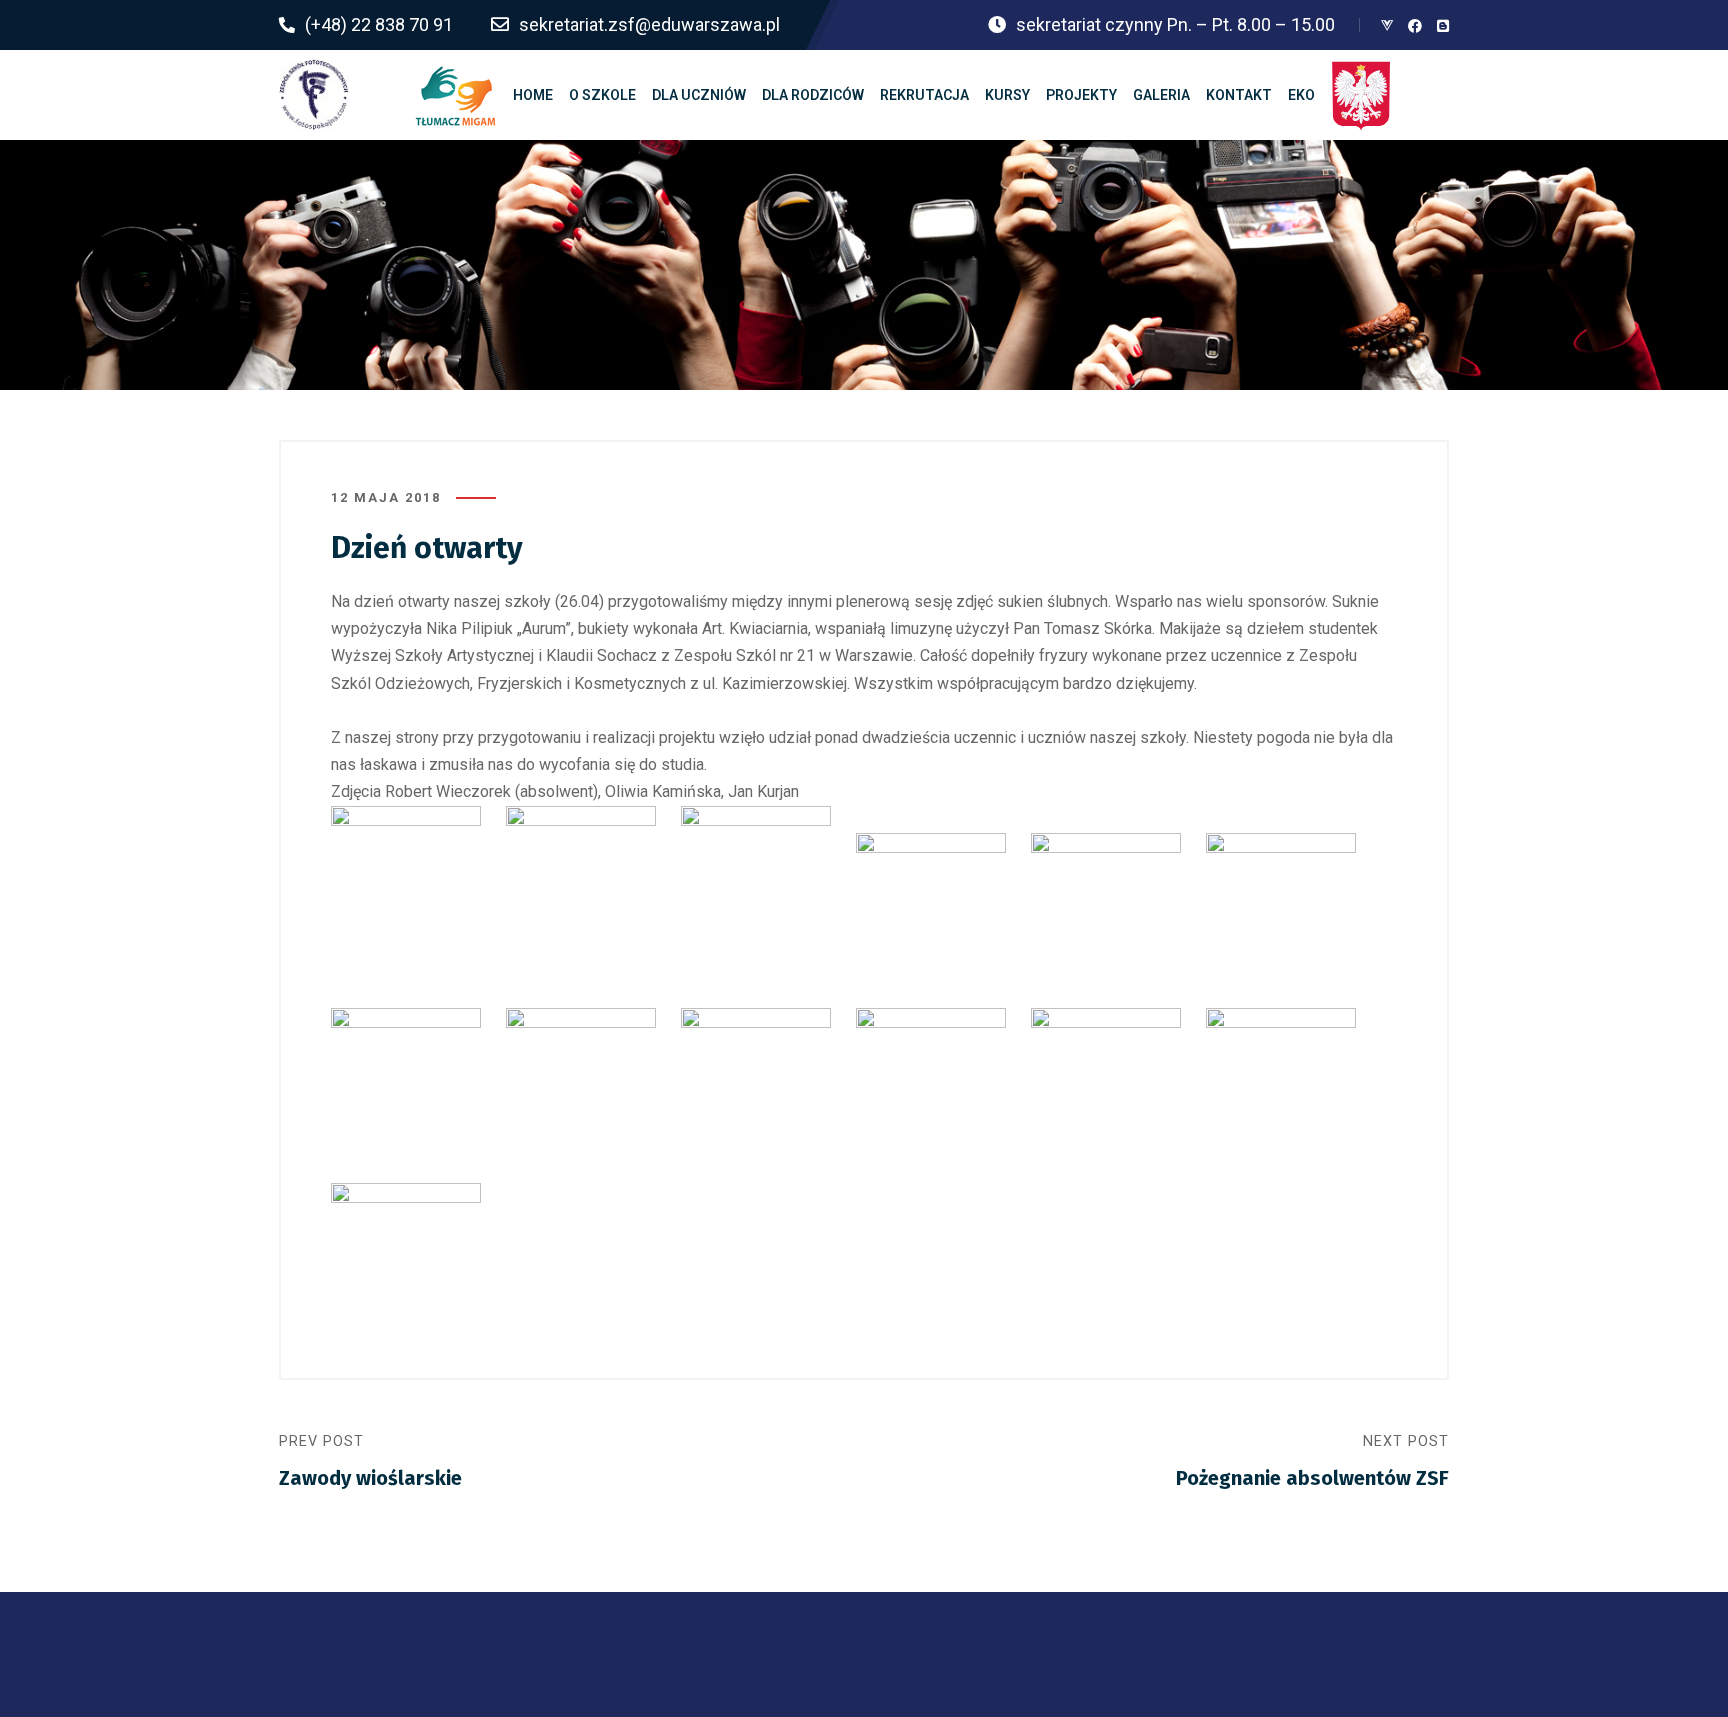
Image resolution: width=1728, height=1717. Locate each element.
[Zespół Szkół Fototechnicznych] (314, 95)
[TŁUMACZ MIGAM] (456, 95)
